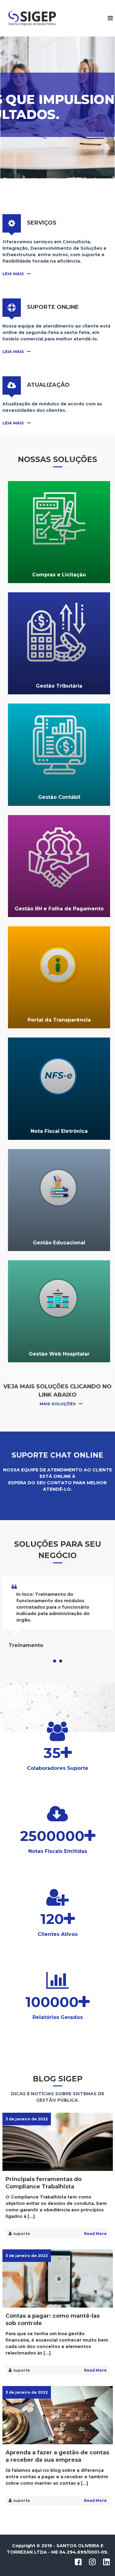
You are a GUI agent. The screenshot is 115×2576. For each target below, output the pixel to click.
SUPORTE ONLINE (53, 307)
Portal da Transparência (59, 1020)
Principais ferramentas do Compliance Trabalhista (44, 2183)
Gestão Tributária (59, 686)
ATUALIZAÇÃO (48, 385)
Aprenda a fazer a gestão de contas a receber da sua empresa (57, 2456)
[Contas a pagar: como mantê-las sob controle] (58, 2278)
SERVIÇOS (42, 223)
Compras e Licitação (59, 575)
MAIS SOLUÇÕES (58, 1404)
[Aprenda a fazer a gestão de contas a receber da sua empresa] (58, 2415)
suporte (22, 2234)
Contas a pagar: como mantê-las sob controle (53, 2320)
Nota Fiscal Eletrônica (59, 1131)
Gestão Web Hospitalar (59, 1354)
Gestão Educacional (59, 1243)
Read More (95, 2234)
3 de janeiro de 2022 (27, 2119)
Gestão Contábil (59, 797)
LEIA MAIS (13, 274)
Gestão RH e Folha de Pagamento (59, 909)
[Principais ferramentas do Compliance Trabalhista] (58, 2142)
